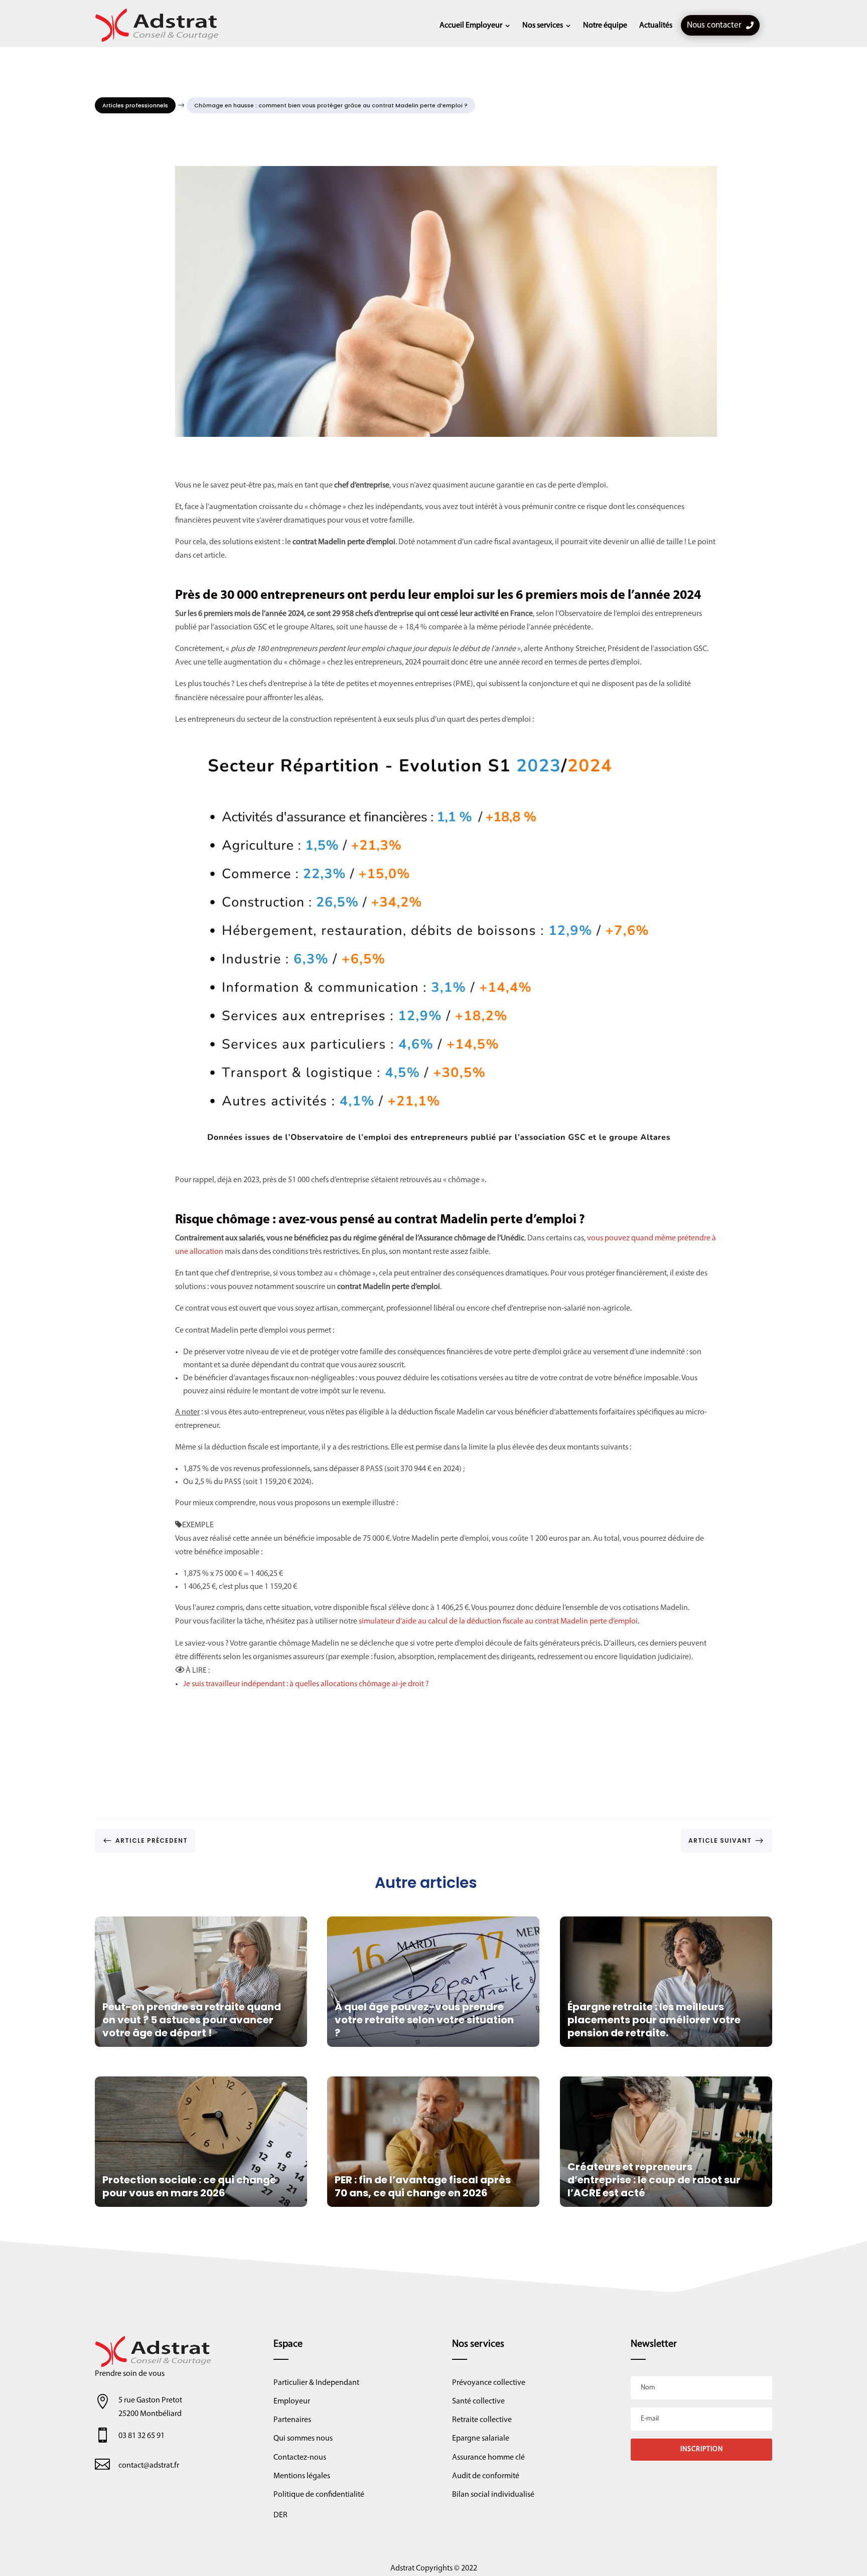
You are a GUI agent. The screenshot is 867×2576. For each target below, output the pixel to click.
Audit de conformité (486, 2476)
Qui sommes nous (303, 2439)
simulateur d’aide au (393, 1622)
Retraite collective (482, 2420)
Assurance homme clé (488, 2458)
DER (280, 2515)
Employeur (292, 2401)
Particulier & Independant (316, 2383)
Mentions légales (302, 2476)
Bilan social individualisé (493, 2495)
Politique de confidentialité (319, 2495)
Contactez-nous (300, 2458)
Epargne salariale (481, 2439)
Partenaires (292, 2420)
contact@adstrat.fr (149, 2466)
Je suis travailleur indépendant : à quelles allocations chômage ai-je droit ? (306, 1684)
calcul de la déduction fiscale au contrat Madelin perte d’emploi (533, 1622)
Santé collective (478, 2401)
